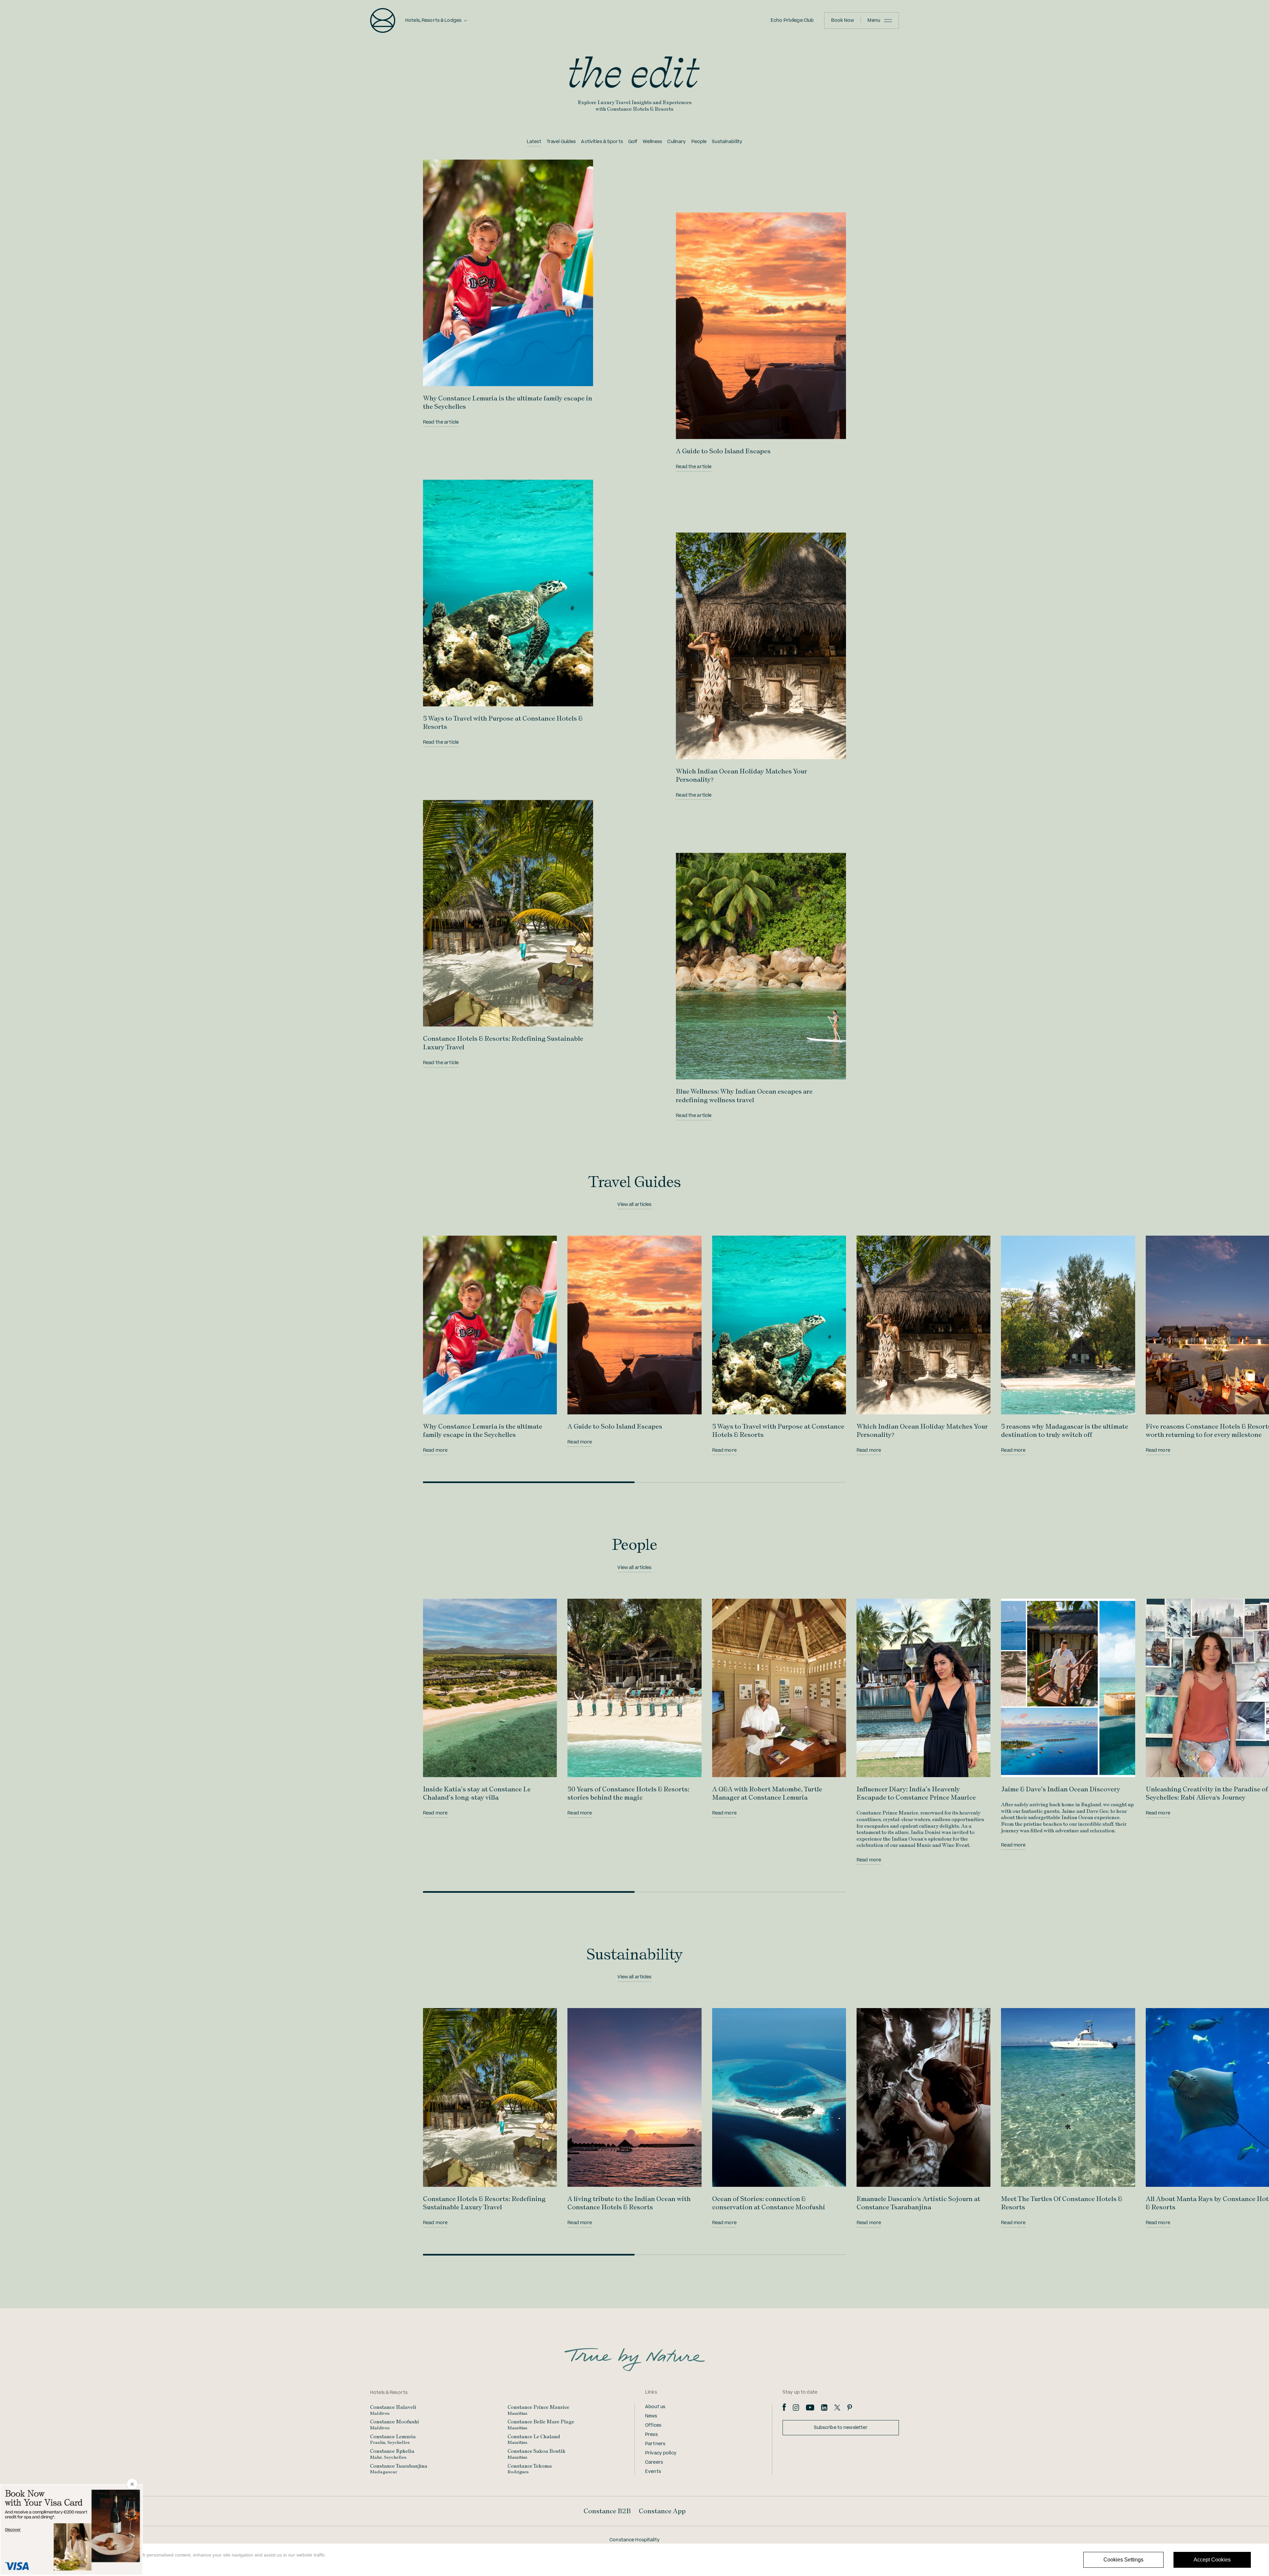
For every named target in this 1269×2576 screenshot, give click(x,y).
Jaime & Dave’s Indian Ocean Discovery (1061, 1789)
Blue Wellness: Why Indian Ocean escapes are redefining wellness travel (744, 1095)
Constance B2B (607, 2511)
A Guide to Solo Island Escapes (723, 451)
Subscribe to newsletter (841, 2428)
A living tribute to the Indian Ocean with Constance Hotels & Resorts (629, 2203)
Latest (534, 142)
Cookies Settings (1123, 2560)
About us (655, 2407)
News (651, 2416)
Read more (435, 1450)
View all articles (634, 1205)
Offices (653, 2425)
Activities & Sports (602, 142)
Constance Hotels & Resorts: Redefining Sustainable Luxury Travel (484, 2203)
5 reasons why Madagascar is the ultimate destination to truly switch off (1065, 1430)
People (699, 142)
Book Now (843, 20)
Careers (654, 2462)
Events (653, 2472)
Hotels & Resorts (389, 2393)
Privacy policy (661, 2453)
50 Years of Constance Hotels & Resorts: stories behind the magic (628, 1793)
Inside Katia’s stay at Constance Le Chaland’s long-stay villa (477, 1793)
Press (651, 2435)
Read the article (441, 422)
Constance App (662, 2511)
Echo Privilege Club (792, 20)
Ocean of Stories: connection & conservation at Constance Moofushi (769, 2203)
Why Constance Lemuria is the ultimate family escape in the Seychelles (483, 1430)
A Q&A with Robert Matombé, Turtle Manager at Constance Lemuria (767, 1793)
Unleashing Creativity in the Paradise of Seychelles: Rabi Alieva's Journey (1207, 1793)
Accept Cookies (1212, 2560)
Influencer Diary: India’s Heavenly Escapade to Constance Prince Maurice (916, 1793)
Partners (655, 2444)
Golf (633, 142)
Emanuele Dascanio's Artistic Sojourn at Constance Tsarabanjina (918, 2203)
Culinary (676, 142)
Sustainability (727, 142)
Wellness (652, 142)
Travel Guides (561, 142)
